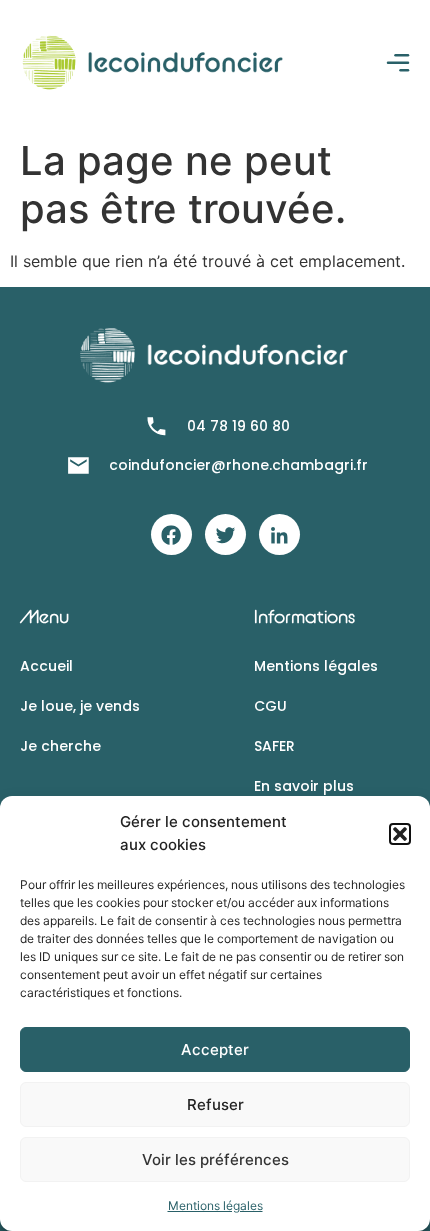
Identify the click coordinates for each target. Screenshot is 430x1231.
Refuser (215, 1104)
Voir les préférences (215, 1159)
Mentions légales (215, 1205)
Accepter (215, 1049)
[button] (400, 834)
